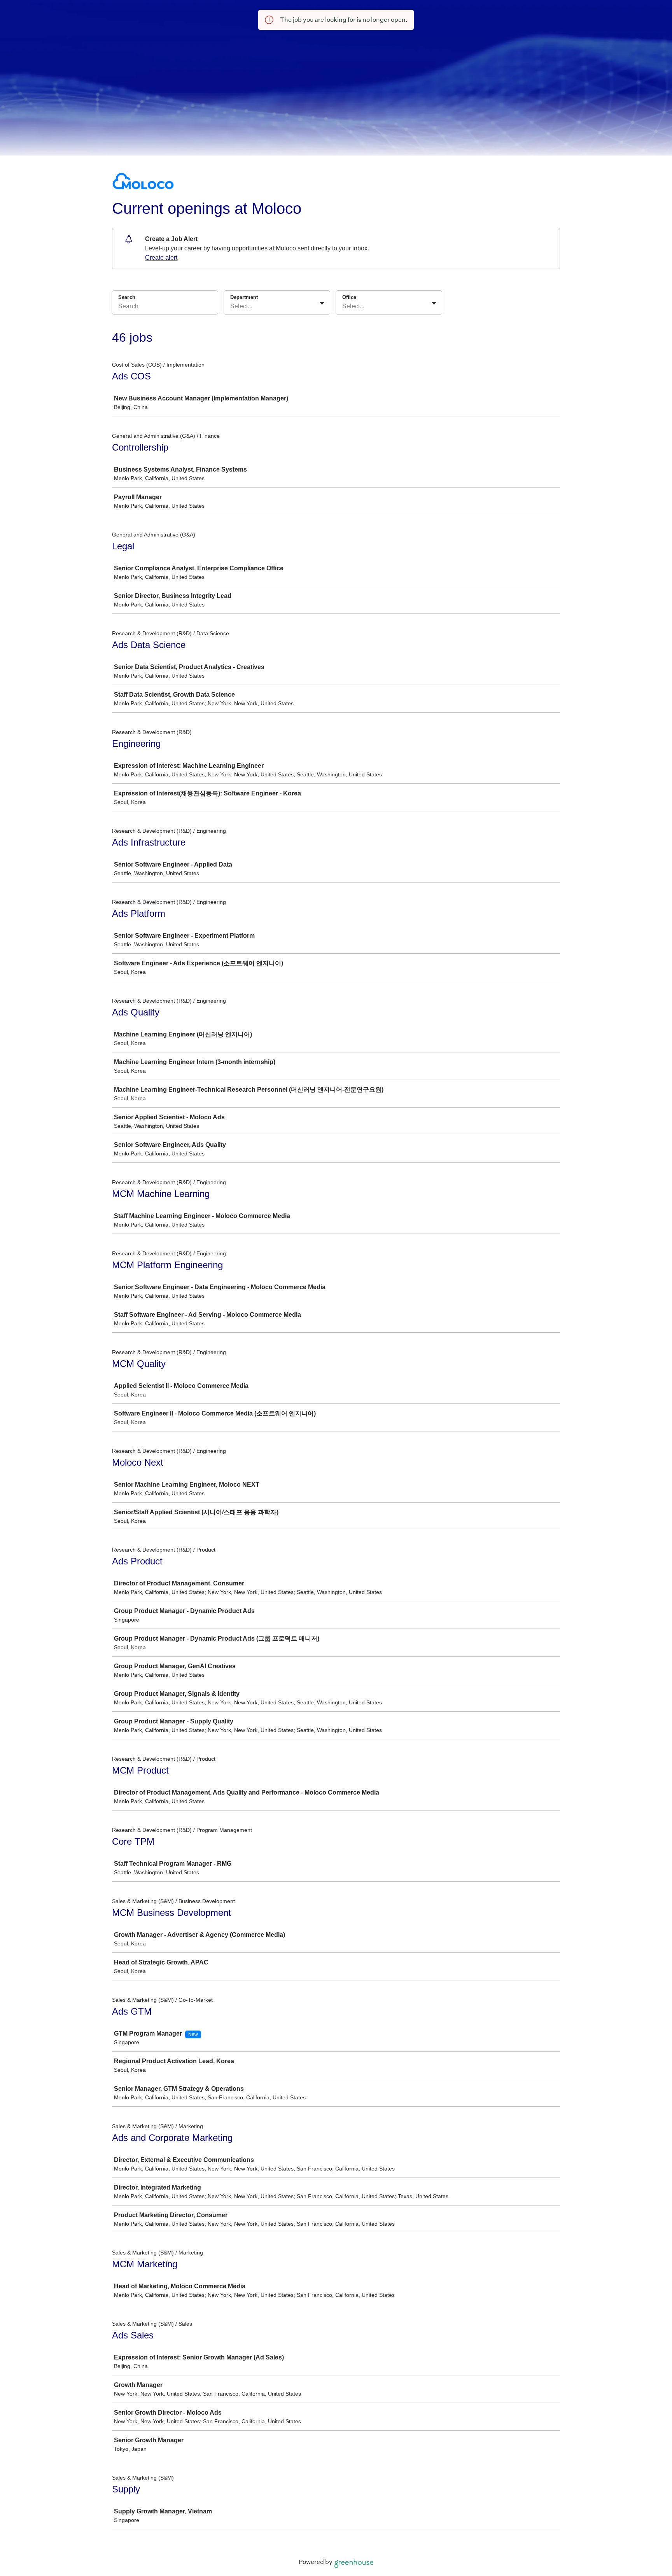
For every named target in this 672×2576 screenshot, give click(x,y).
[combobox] (231, 306)
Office (349, 297)
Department (244, 297)
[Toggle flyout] (322, 303)
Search (127, 297)
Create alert (161, 258)
